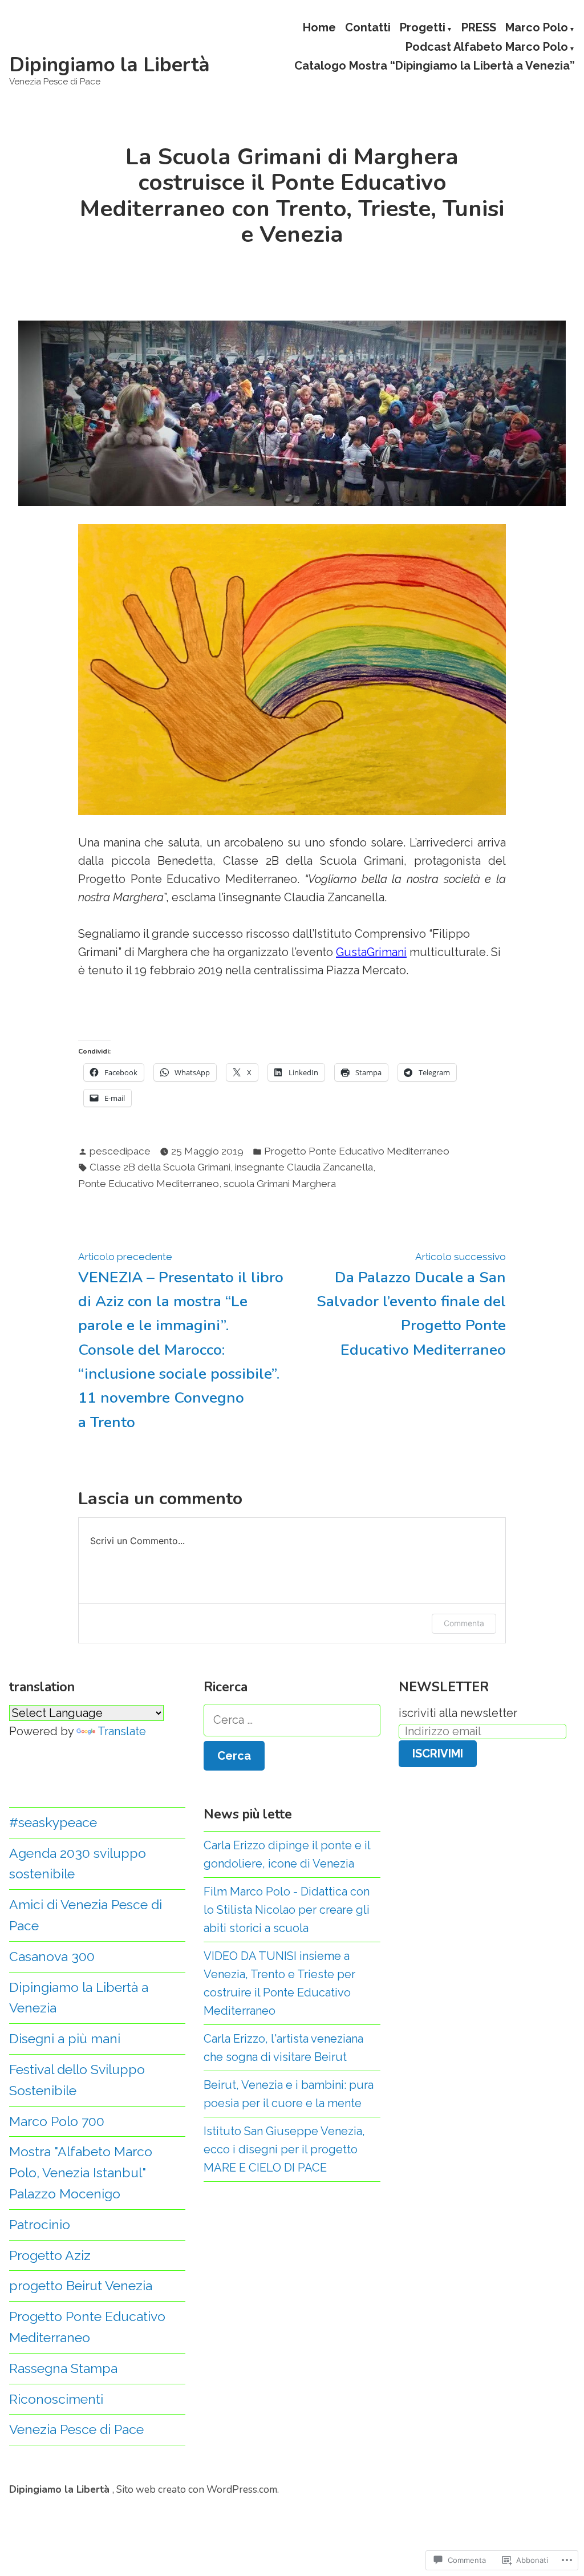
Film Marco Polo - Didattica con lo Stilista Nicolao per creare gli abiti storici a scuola (287, 1910)
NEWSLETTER (444, 1687)
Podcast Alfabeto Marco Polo (487, 47)
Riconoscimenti (56, 2399)
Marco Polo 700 (57, 2121)
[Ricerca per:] (292, 1720)
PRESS (479, 28)
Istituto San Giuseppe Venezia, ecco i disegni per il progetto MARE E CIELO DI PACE (284, 2149)
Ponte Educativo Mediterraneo (149, 1184)
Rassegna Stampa (63, 2368)
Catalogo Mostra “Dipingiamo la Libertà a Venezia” (435, 66)
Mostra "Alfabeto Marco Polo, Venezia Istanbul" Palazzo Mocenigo (81, 2172)
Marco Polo (537, 28)
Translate (122, 1731)
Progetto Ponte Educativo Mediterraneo (357, 1151)
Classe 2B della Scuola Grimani (160, 1167)
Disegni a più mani (65, 2038)
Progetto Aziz (50, 2255)
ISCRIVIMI (438, 1753)
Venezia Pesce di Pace (76, 2429)
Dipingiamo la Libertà (109, 65)
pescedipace (120, 1151)
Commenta (464, 1623)
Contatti (368, 28)
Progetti (423, 28)
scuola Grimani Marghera (280, 1184)
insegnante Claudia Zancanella (304, 1167)
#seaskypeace (53, 1822)
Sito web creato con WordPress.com (197, 2489)
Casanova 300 (52, 1956)
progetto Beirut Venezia (81, 2285)
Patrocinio (40, 2224)
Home (319, 28)
